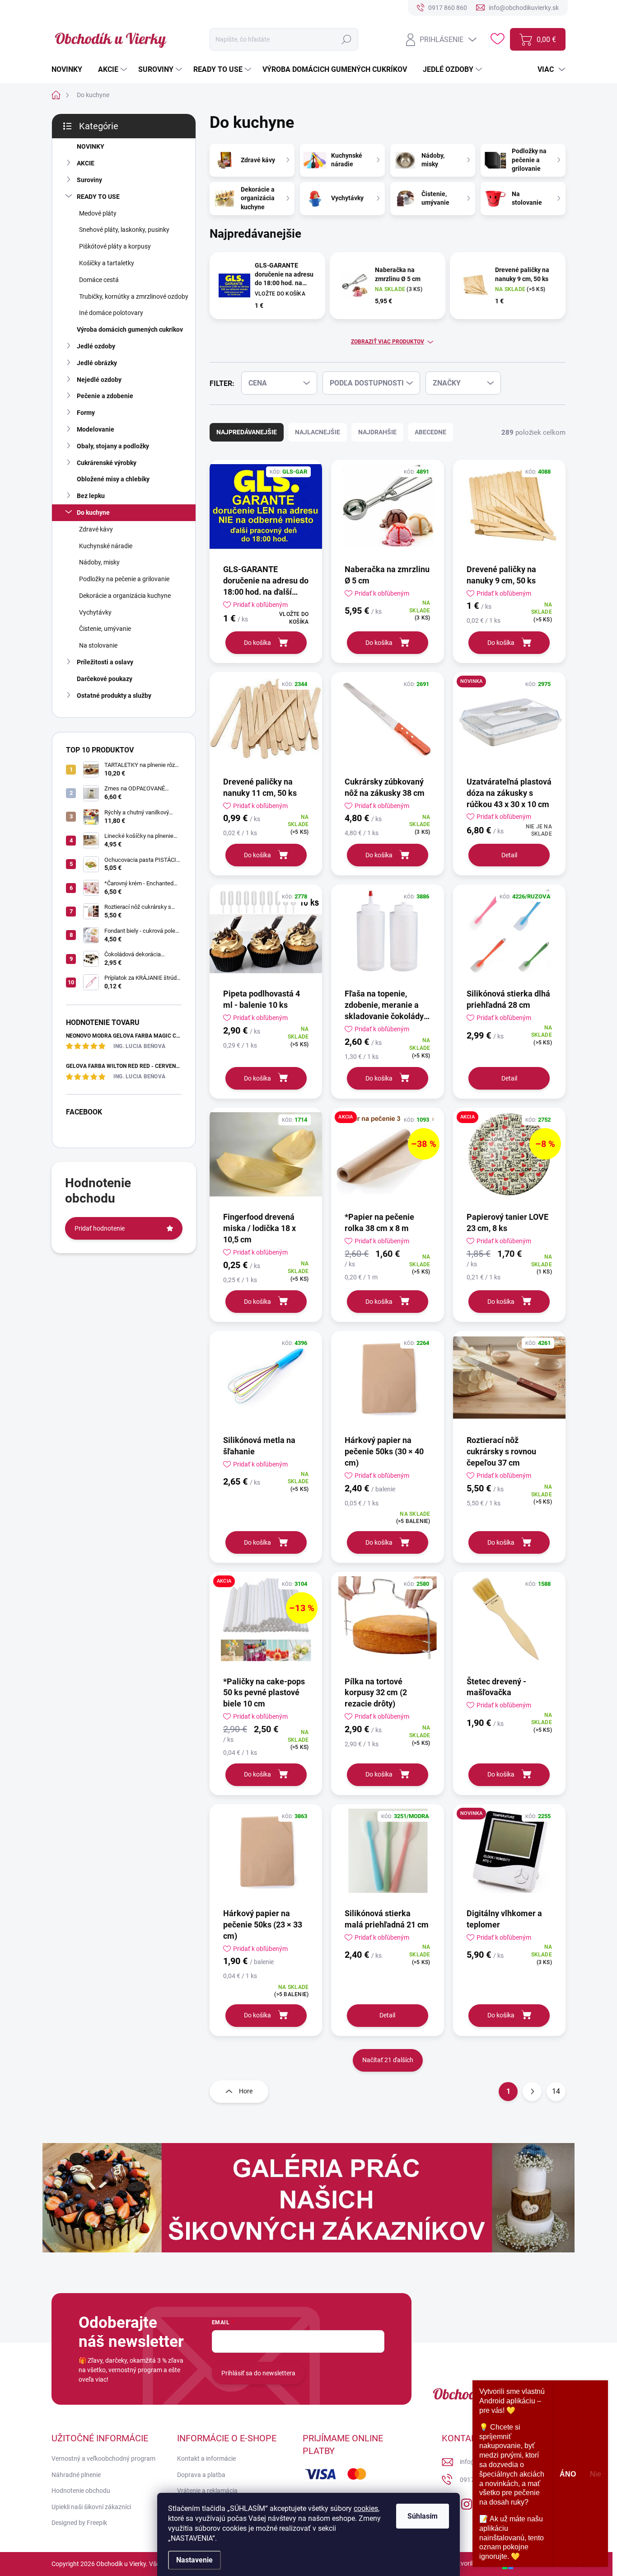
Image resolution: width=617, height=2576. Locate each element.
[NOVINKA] (509, 723)
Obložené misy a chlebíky (113, 479)
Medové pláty (98, 213)
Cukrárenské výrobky (107, 463)
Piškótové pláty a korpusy (115, 246)
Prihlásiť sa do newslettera (258, 2373)
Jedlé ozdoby (96, 346)
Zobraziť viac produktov (388, 342)
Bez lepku (91, 496)
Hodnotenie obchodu (81, 2491)
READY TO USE (98, 197)
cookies (366, 2508)
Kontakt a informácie (206, 2458)
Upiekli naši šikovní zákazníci (91, 2507)
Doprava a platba (201, 2475)
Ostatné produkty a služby (114, 696)
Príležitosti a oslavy (105, 662)
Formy (86, 413)
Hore (246, 2091)
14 (556, 2091)
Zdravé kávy (96, 529)
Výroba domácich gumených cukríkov (130, 329)
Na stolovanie (98, 645)
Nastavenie (194, 2560)
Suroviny (89, 180)
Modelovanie (96, 429)
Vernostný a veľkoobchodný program (103, 2458)
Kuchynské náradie (106, 546)
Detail (509, 855)
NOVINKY (91, 146)
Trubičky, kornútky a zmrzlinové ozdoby (134, 296)
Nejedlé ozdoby (99, 380)
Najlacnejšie (318, 432)
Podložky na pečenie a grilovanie (124, 579)
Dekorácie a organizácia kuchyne (125, 596)
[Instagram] (467, 2502)
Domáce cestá (99, 280)
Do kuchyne (93, 512)
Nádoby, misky (99, 562)
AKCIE (86, 163)
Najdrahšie (377, 432)
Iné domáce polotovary (111, 313)
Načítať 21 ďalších (388, 2060)
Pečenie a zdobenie (105, 396)
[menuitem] (70, 70)
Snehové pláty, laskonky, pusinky (124, 230)
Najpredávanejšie (247, 432)
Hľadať (347, 39)
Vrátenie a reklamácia (207, 2491)
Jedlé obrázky (97, 363)
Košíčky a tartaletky (107, 263)
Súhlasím (423, 2516)
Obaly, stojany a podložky (113, 446)
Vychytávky (95, 612)
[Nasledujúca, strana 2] (532, 2092)
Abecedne (430, 432)
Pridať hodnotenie (100, 1228)
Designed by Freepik (79, 2523)
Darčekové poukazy (105, 679)
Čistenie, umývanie (105, 629)
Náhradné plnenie (76, 2475)
